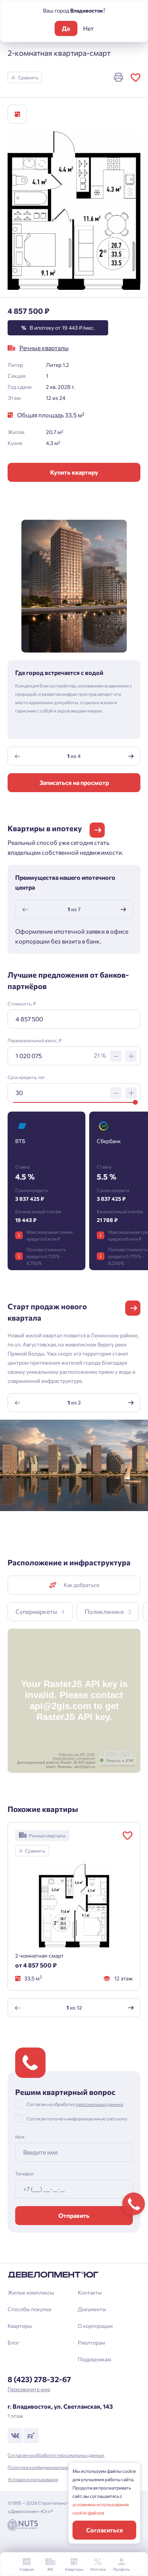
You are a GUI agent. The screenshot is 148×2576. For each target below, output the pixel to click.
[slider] (135, 1102)
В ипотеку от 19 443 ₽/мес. (58, 328)
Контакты (90, 2292)
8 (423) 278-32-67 (39, 2379)
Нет (88, 28)
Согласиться (105, 2530)
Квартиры (20, 2326)
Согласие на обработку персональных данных (56, 2455)
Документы (92, 2309)
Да (66, 28)
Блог (13, 2342)
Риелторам (91, 2342)
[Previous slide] (17, 756)
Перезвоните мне (29, 2389)
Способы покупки (29, 2309)
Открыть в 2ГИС (120, 1761)
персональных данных (100, 2104)
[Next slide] (131, 756)
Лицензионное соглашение (74, 1758)
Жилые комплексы (31, 2292)
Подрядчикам (94, 2359)
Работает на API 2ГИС (77, 1755)
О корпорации (95, 2326)
